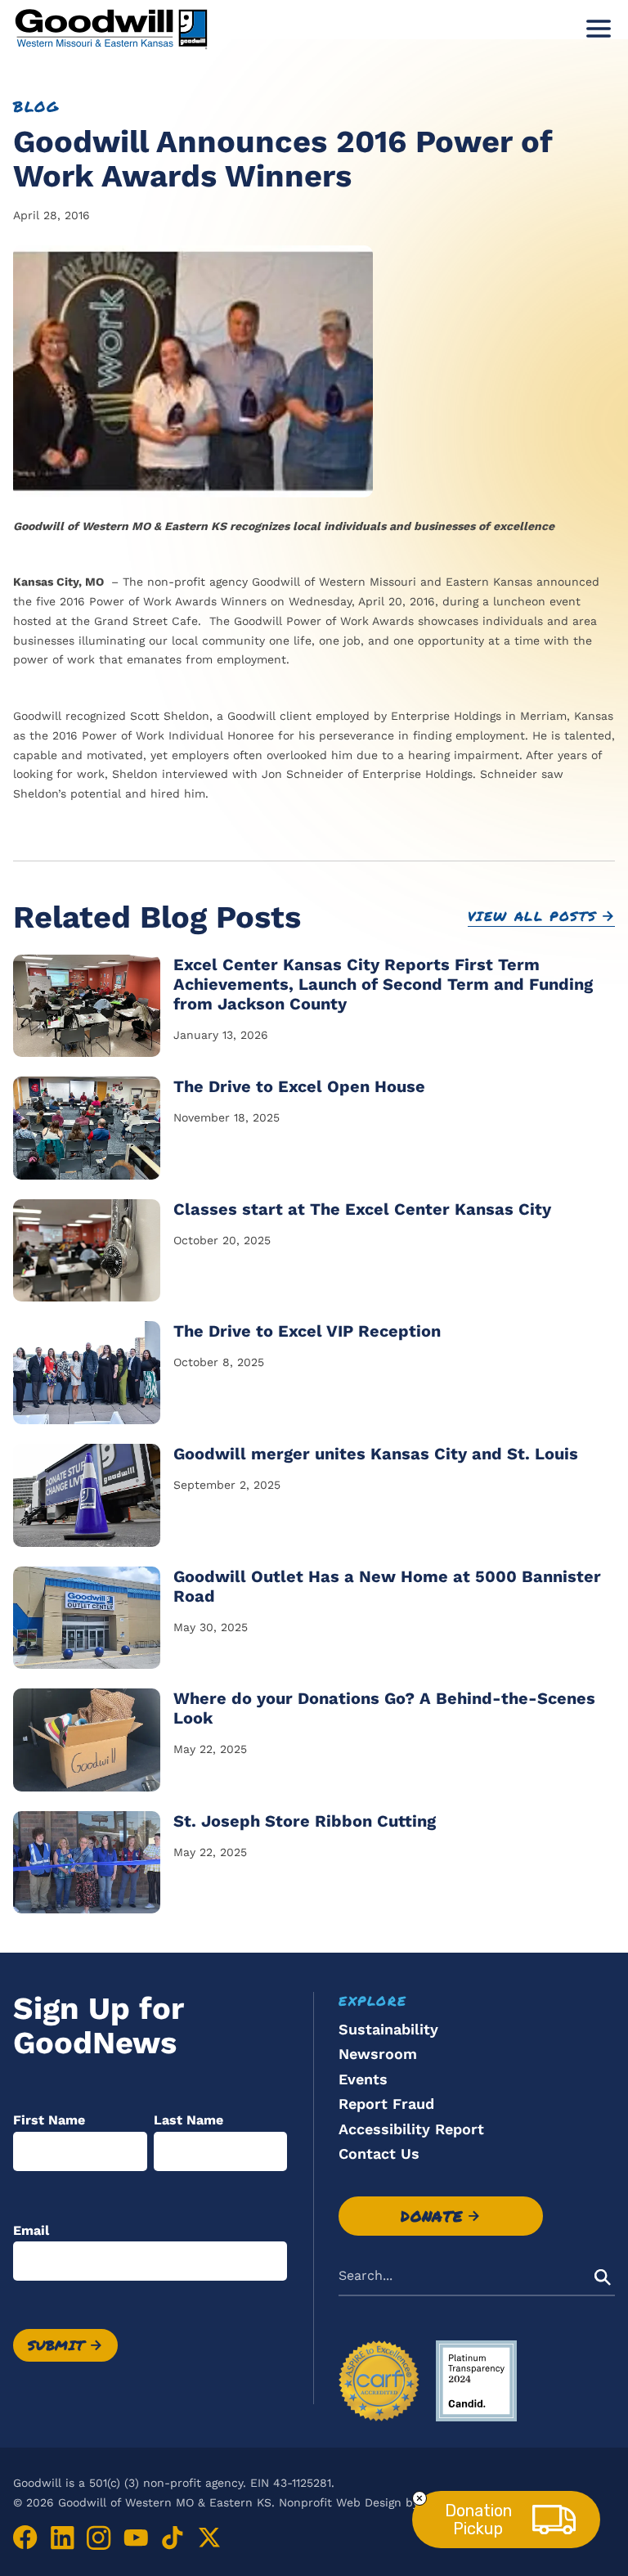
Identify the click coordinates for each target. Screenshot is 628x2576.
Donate (432, 2216)
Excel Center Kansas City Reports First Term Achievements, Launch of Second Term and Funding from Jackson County (383, 984)
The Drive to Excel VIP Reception (307, 1331)
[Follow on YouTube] (136, 2538)
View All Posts (532, 916)
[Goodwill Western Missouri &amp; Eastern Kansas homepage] (111, 28)
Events (363, 2079)
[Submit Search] (603, 2277)
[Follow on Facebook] (25, 2538)
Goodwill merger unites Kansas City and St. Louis (376, 1454)
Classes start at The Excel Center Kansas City (362, 1209)
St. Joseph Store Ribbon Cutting (305, 1821)
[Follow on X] (209, 2538)
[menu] (594, 29)
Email (31, 2230)
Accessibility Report (411, 2129)
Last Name (188, 2120)
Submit (56, 2345)
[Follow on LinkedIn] (62, 2538)
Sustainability (388, 2029)
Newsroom (378, 2054)
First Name (49, 2120)
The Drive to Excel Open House (299, 1086)
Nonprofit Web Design (340, 2502)
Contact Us (379, 2153)
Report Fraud (386, 2104)
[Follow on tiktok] (173, 2538)
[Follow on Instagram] (99, 2538)
